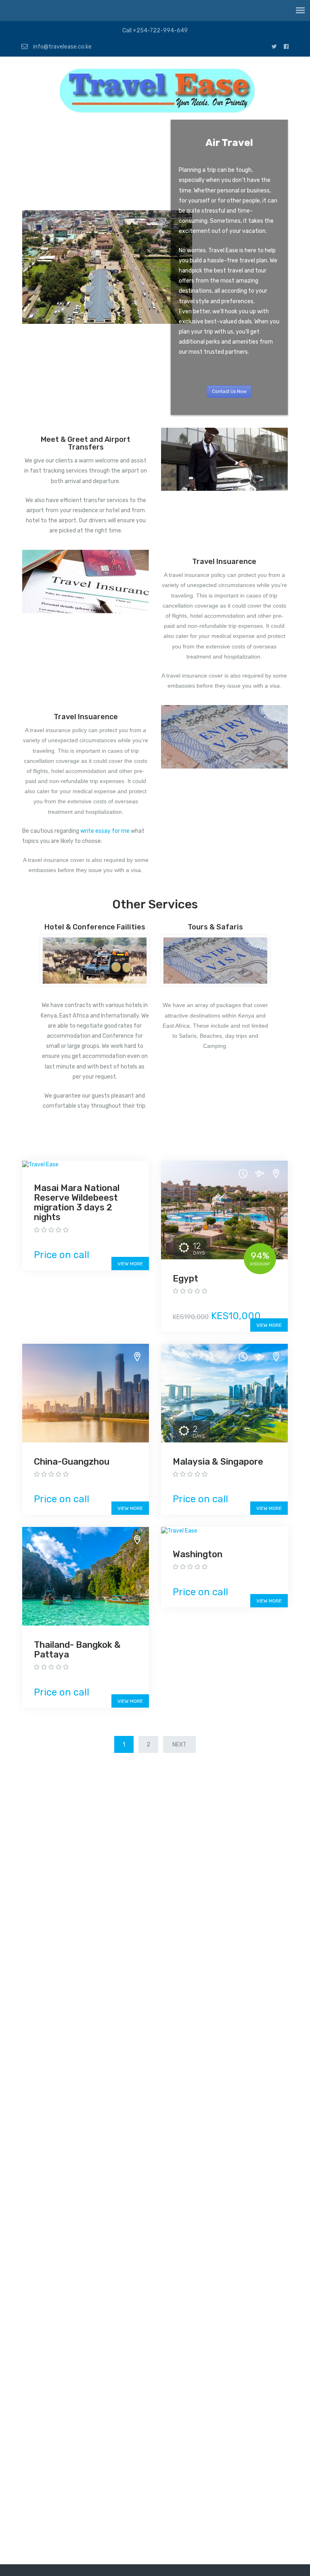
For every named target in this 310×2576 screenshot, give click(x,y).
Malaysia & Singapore (218, 1462)
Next (179, 1745)
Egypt (185, 1278)
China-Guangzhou (72, 1462)
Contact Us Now (229, 392)
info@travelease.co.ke (62, 47)
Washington (198, 1554)
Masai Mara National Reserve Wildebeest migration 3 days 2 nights (77, 1203)
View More (130, 1264)
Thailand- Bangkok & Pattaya (77, 1650)
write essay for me (105, 831)
